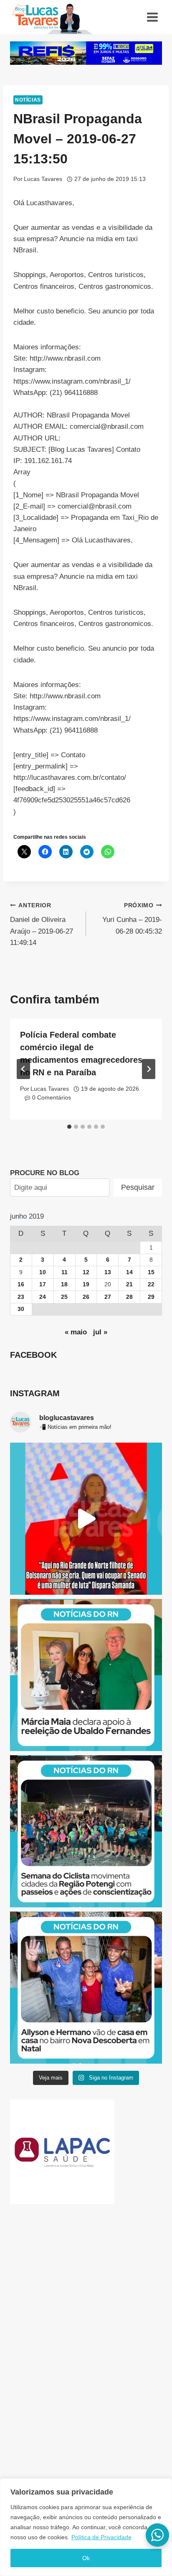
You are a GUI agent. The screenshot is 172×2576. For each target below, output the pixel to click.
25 (64, 1297)
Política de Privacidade (101, 2537)
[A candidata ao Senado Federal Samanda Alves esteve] (86, 1519)
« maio (76, 1332)
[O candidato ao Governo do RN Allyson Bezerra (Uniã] (86, 1988)
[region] (86, 2527)
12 (86, 1272)
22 (151, 1284)
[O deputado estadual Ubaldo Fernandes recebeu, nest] (86, 1675)
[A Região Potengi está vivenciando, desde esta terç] (86, 1831)
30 (21, 1309)
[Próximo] (149, 1069)
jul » (100, 1332)
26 (86, 1297)
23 (21, 1297)
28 (129, 1297)
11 (64, 1272)
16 (21, 1284)
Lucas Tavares (43, 179)
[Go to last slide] (23, 1069)
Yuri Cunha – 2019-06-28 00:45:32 (132, 919)
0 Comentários (52, 1098)
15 (151, 1272)
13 (108, 1272)
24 (43, 1297)
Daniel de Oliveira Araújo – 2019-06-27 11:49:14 (42, 924)
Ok (86, 2558)
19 (86, 1284)
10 (43, 1272)
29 (151, 1297)
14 (129, 1272)
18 (64, 1284)
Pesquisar (138, 1187)
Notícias (28, 100)
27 (108, 1297)
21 (129, 1284)
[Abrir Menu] (152, 17)
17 (43, 1284)
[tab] (69, 1127)
